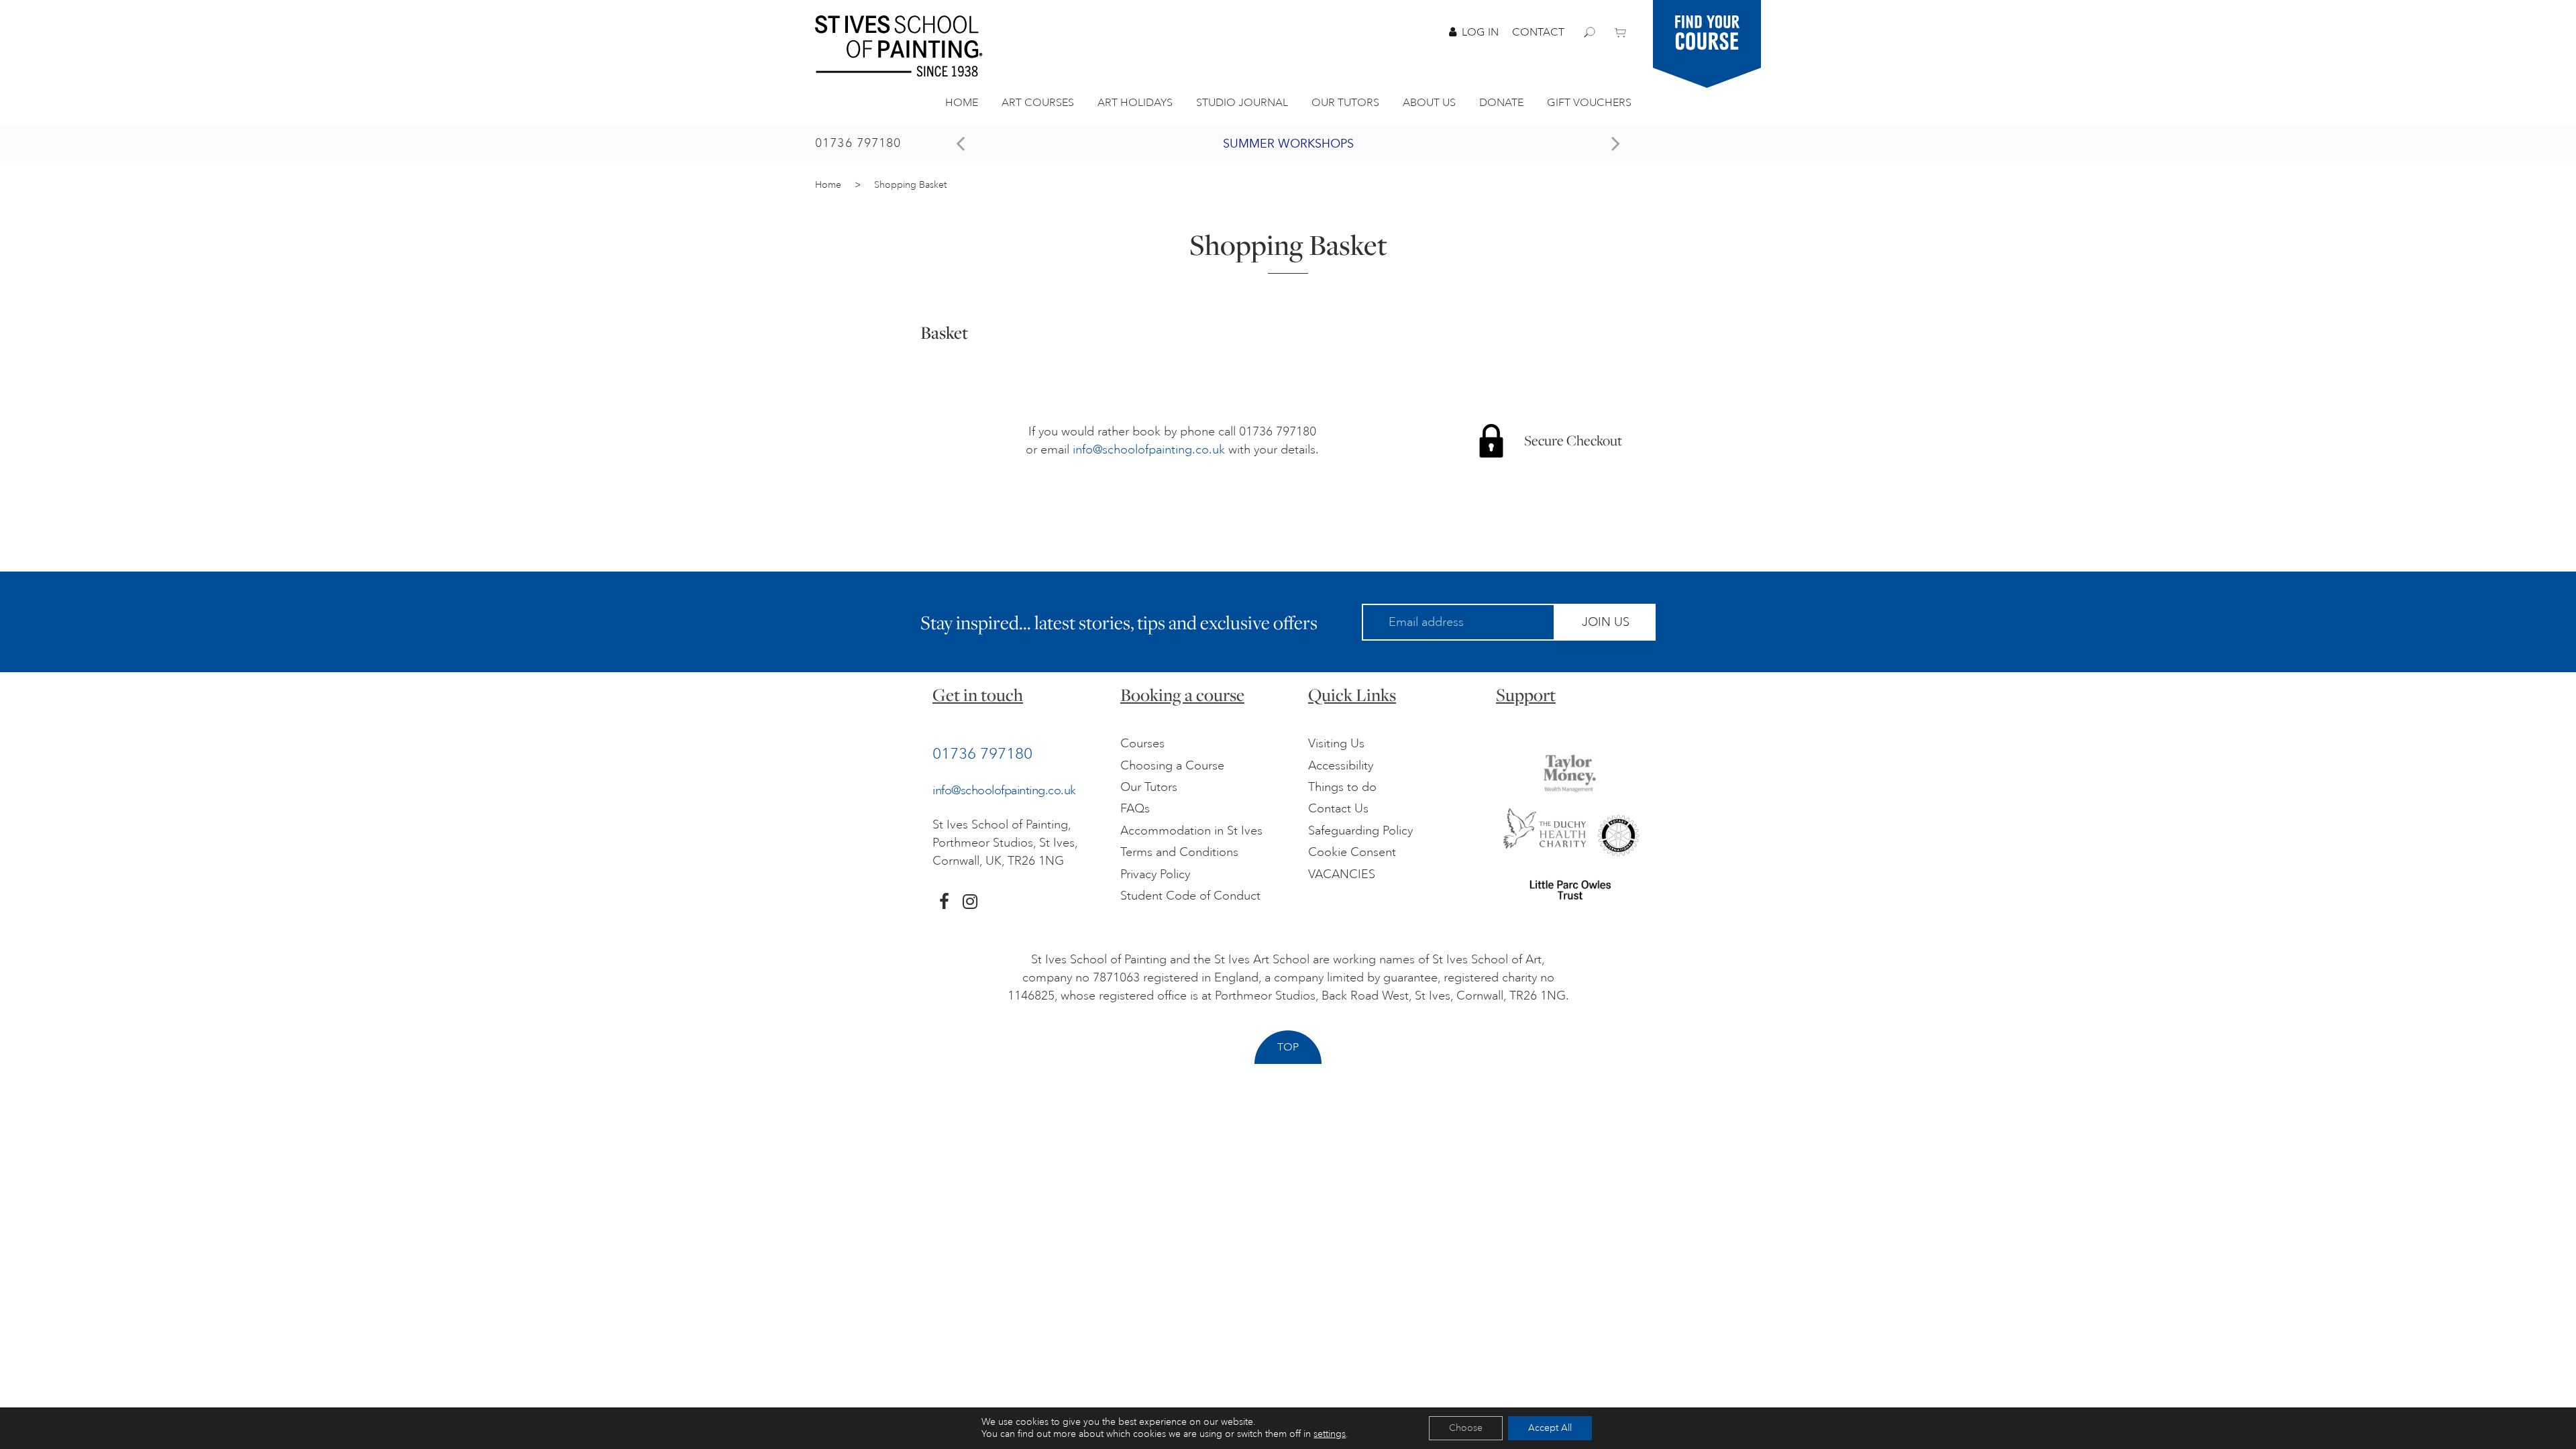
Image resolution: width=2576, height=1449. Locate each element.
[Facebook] (944, 902)
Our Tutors (1345, 103)
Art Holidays (1135, 103)
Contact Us (1338, 808)
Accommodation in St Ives (1191, 830)
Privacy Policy (1155, 874)
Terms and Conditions (1179, 852)
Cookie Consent (1352, 852)
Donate (1501, 103)
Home (962, 103)
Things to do (1342, 787)
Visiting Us (1336, 743)
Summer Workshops (1288, 144)
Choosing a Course (1172, 765)
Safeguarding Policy (1360, 830)
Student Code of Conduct (1190, 896)
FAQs (1135, 808)
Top (1288, 1047)
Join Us (1606, 622)
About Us (1429, 103)
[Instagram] (970, 902)
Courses (1142, 743)
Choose (1466, 1428)
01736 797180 (858, 143)
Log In (1480, 32)
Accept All (1550, 1428)
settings (1330, 1434)
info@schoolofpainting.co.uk (1149, 449)
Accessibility (1341, 765)
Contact (1538, 32)
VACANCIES (1342, 874)
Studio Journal (1242, 103)
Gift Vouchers (1589, 103)
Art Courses (1038, 103)
